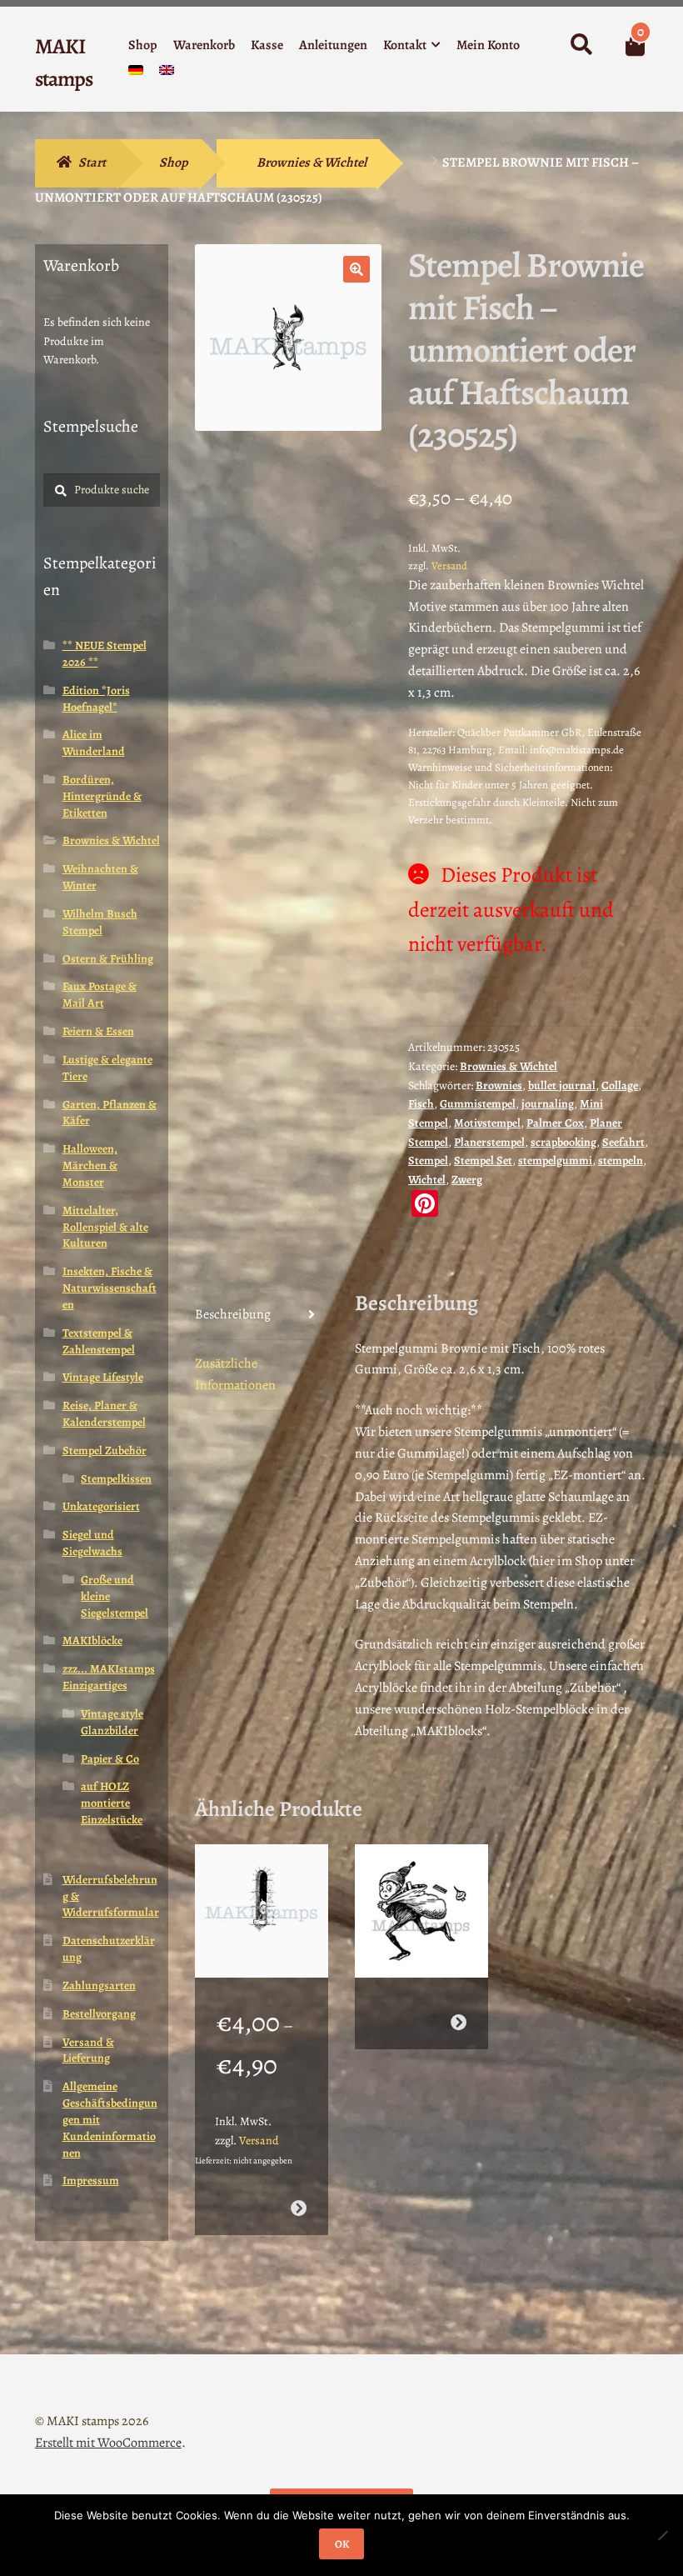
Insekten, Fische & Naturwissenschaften (110, 1288)
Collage (620, 1085)
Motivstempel (487, 1123)
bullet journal (562, 1085)
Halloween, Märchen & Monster (90, 1165)
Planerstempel (489, 1142)
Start (92, 163)
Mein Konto (488, 45)
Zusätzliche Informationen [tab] (235, 1374)
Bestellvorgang (99, 2014)
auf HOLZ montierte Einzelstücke (112, 1803)
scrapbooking (563, 1142)
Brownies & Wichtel (312, 163)
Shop (143, 45)
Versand (449, 565)
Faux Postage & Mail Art (100, 995)
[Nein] (662, 2535)
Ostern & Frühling (108, 959)
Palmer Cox (555, 1123)
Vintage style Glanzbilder (112, 1722)
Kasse (267, 45)
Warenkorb (204, 45)
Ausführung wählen (299, 2208)
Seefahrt (623, 1142)
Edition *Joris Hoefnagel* (96, 699)
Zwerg (467, 1180)
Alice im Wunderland (94, 743)
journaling (548, 1104)
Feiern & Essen (98, 1031)
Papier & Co (110, 1759)
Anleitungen (333, 45)
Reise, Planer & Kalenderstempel (104, 1414)
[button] (356, 269)
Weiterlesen (459, 2022)
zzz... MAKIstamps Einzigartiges (109, 1677)
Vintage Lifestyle (103, 1377)
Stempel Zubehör (105, 1451)
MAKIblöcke (92, 1641)
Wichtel (427, 1180)
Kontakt (405, 45)
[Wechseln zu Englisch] (167, 74)
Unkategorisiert (101, 1506)
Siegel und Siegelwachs (92, 1543)
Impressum (91, 2181)
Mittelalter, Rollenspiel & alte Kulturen (105, 1227)
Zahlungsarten (99, 1986)
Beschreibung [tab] (233, 1314)
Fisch (421, 1104)
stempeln (621, 1160)
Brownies (499, 1085)
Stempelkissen (116, 1479)
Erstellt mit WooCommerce (108, 2443)
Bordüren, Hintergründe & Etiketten (102, 796)
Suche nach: (581, 45)
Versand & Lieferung (88, 2051)
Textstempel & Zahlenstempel (99, 1341)
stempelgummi (555, 1160)
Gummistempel (478, 1104)
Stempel (428, 1160)
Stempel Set (483, 1160)
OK (342, 2544)
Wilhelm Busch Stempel (100, 922)
